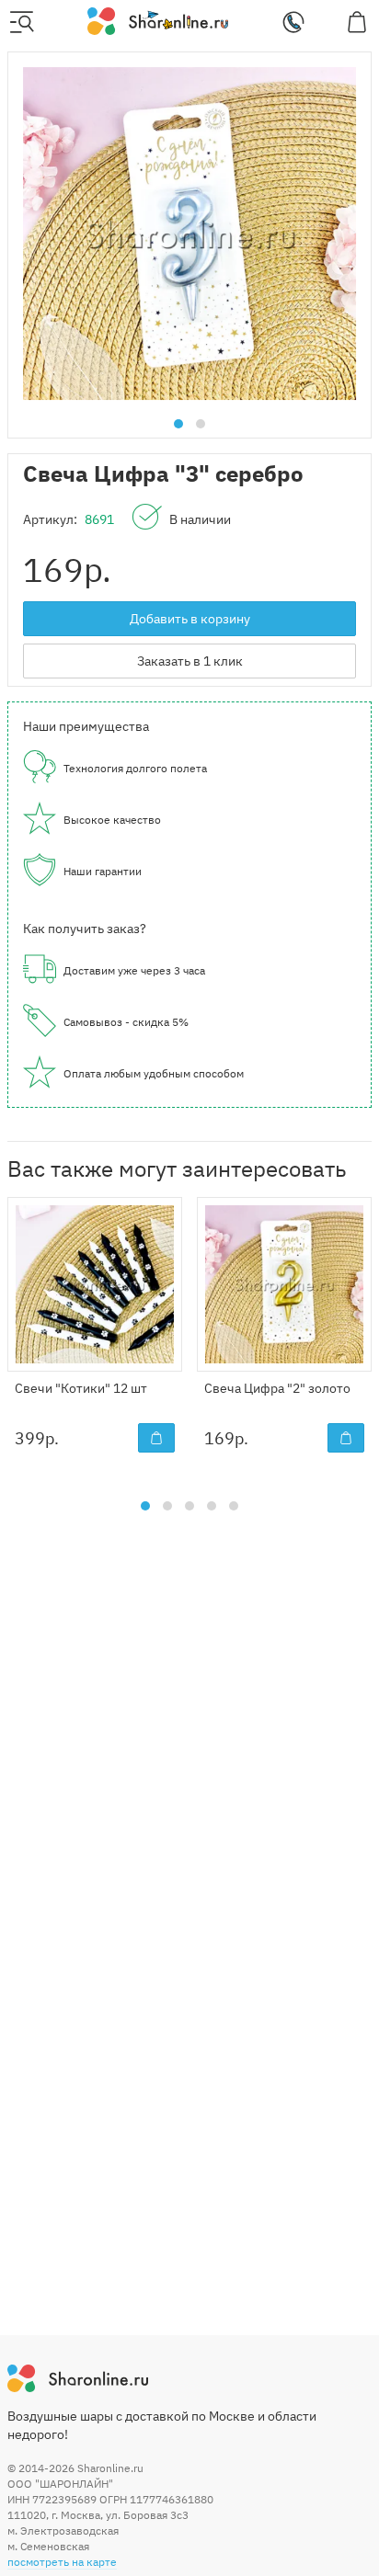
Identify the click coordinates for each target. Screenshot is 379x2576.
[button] (178, 424)
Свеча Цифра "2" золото (277, 1388)
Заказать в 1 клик (190, 661)
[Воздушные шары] (158, 20)
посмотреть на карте (62, 2562)
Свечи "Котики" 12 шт (81, 1388)
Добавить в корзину (190, 619)
